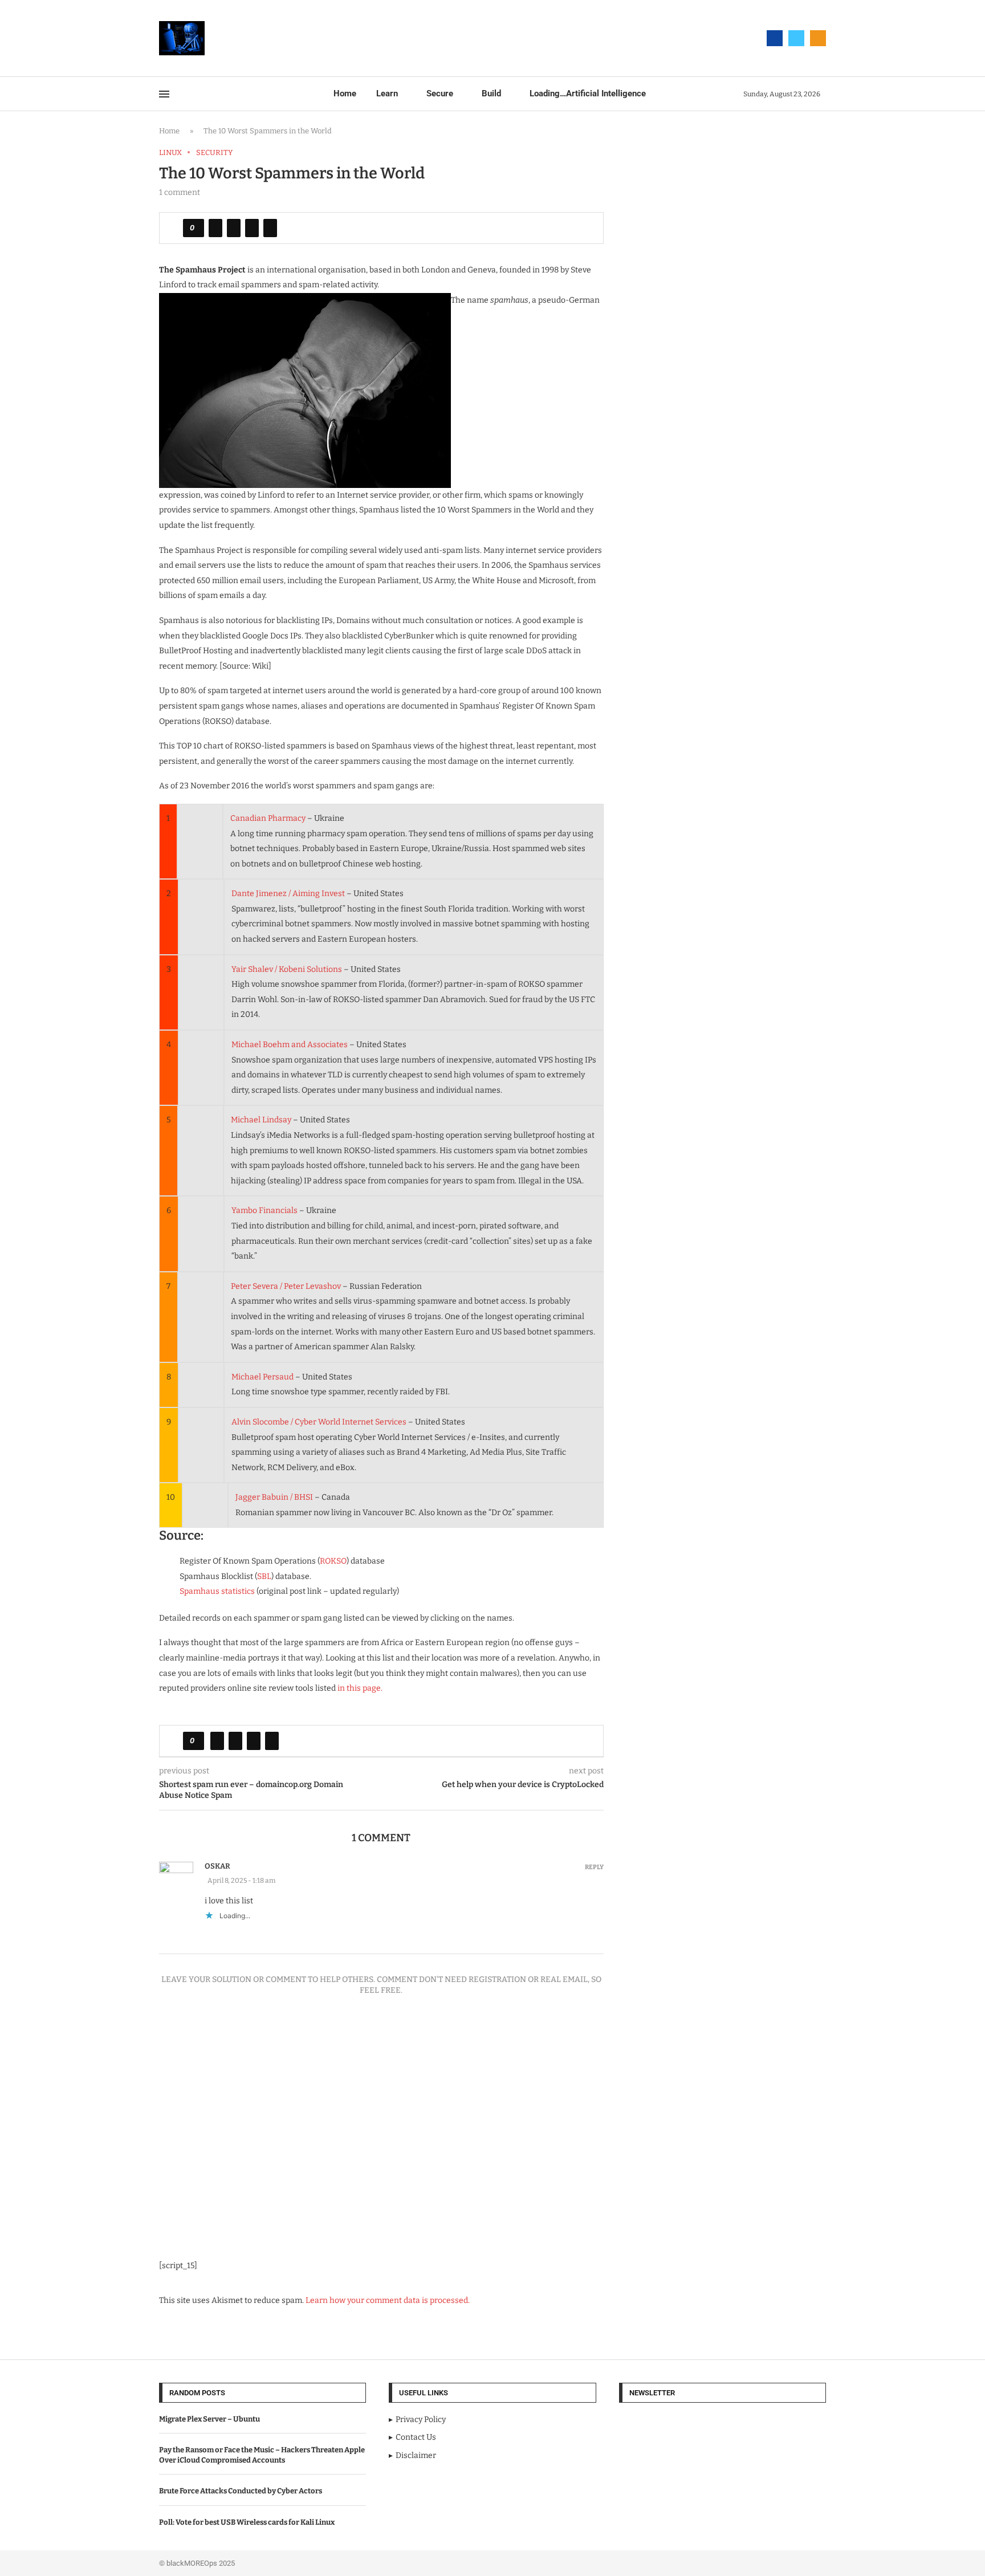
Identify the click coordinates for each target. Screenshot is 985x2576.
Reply (594, 1867)
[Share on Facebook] (215, 228)
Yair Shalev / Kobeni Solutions (287, 969)
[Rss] (818, 38)
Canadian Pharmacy (268, 818)
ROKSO (333, 1561)
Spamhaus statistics (217, 1591)
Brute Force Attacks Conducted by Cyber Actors (241, 2491)
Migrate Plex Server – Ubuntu (209, 2419)
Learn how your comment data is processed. (388, 2300)
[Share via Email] (270, 228)
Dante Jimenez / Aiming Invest (288, 894)
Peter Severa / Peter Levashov (286, 1286)
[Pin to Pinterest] (252, 228)
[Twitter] (796, 38)
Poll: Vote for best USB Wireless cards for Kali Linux (247, 2522)
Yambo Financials (264, 1210)
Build (491, 93)
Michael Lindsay (261, 1120)
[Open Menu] (164, 94)
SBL (264, 1576)
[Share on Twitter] (234, 228)
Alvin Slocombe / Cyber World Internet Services (319, 1422)
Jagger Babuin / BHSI (274, 1497)
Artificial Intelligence (588, 93)
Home (345, 93)
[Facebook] (775, 38)
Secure (440, 93)
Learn (387, 93)
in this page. (360, 1688)
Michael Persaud (262, 1377)
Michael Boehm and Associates (290, 1045)
